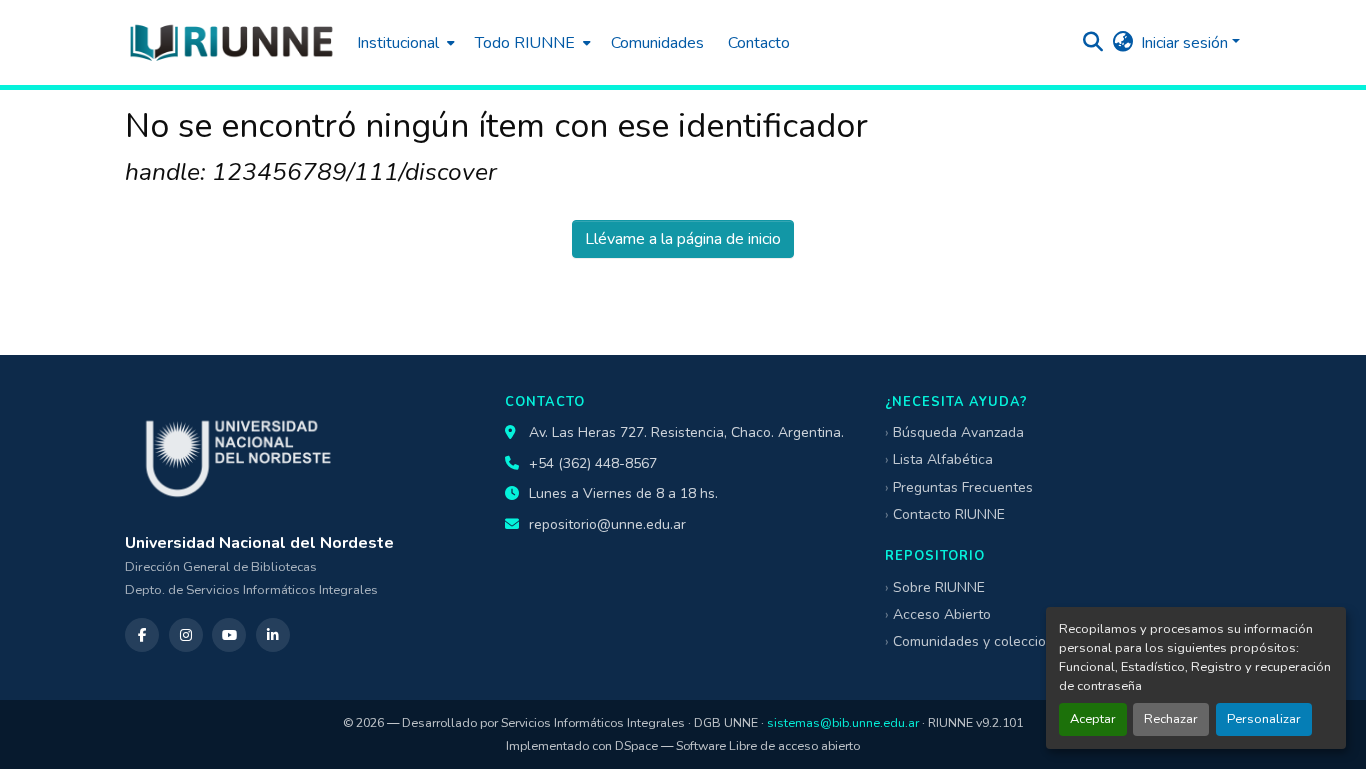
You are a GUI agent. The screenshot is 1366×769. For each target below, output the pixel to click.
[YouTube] (229, 635)
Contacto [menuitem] (759, 43)
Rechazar (1171, 719)
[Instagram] (186, 635)
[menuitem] (404, 42)
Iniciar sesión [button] (1186, 43)
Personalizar (1264, 719)
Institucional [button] (398, 43)
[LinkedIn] (273, 635)
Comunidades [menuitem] (657, 43)
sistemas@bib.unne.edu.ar (843, 722)
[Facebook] (142, 635)
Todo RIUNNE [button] (525, 43)
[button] (231, 42)
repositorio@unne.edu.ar (607, 524)
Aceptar (1093, 719)
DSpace (636, 745)
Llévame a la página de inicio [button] (683, 239)
